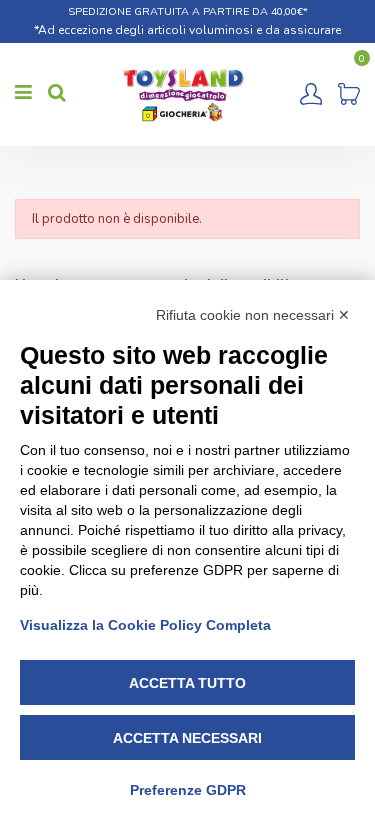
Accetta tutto (187, 683)
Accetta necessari (187, 738)
